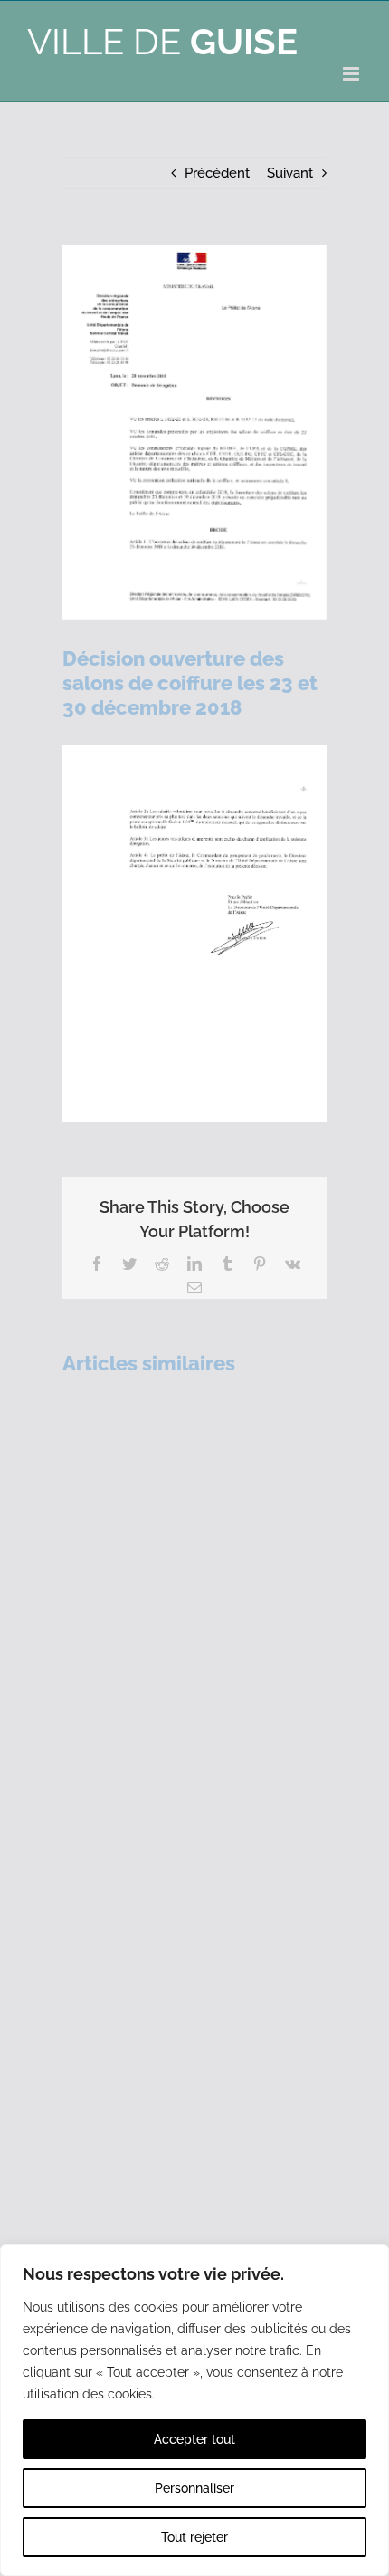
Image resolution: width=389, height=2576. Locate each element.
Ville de (162, 41)
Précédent (217, 173)
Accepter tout (194, 2439)
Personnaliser (194, 2488)
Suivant (290, 173)
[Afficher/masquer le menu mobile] (352, 74)
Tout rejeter (194, 2537)
